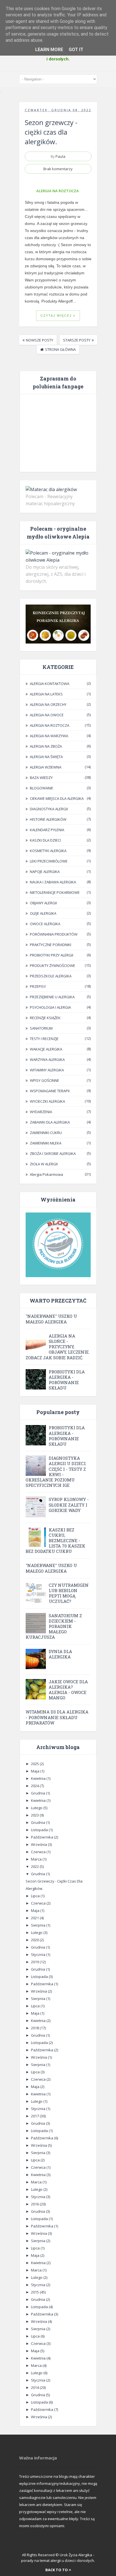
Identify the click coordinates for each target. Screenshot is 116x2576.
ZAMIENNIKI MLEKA (46, 1143)
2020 (35, 1940)
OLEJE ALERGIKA (43, 913)
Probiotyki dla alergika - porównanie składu (67, 1380)
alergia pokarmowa (46, 1174)
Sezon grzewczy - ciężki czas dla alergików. (51, 132)
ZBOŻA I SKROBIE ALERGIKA (53, 1154)
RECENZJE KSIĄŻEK (45, 1018)
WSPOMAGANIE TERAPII (50, 1091)
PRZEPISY (38, 986)
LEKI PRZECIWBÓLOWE (49, 861)
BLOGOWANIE (42, 788)
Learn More (49, 50)
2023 (35, 1815)
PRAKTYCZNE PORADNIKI (51, 945)
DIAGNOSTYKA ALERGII (49, 809)
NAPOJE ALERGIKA (45, 872)
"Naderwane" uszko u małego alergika (51, 1319)
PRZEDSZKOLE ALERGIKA (51, 976)
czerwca (39, 1852)
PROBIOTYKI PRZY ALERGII (52, 955)
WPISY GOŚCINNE (44, 1080)
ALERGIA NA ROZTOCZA (58, 191)
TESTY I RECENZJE (44, 1039)
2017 (35, 2116)
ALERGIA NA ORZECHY (48, 704)
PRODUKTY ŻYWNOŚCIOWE (53, 966)
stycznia (39, 1955)
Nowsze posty (40, 340)
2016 (35, 2204)
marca (37, 1859)
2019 (35, 1962)
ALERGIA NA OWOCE (47, 715)
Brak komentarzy (58, 169)
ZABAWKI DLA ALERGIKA (50, 1122)
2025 (35, 1764)
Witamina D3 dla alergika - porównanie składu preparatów (57, 1717)
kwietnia (39, 1778)
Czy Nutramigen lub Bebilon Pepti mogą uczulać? (69, 1593)
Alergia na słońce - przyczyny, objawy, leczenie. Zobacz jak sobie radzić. (58, 1347)
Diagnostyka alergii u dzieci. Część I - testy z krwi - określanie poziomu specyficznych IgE (56, 1472)
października (43, 1837)
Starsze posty (77, 340)
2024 (35, 1786)
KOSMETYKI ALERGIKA (48, 851)
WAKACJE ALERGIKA (46, 1049)
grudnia (38, 1793)
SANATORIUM (41, 1028)
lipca (36, 1896)
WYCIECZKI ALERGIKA (47, 1101)
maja (36, 1771)
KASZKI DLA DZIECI (45, 840)
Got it (76, 50)
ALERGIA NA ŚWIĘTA (46, 757)
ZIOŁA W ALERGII (44, 1164)
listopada (40, 1830)
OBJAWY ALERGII (43, 903)
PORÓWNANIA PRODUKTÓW (54, 934)
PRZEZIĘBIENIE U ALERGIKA (52, 997)
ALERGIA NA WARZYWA (49, 736)
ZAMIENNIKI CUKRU (46, 1133)
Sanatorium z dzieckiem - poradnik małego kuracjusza (54, 1626)
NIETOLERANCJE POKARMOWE (55, 892)
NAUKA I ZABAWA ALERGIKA (53, 882)
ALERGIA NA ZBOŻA (46, 746)
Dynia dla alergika (60, 1654)
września (39, 1844)
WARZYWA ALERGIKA (47, 1060)
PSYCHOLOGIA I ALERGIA (50, 1007)
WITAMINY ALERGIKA (47, 1070)
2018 (35, 2028)
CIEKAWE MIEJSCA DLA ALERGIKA (57, 798)
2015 (35, 2292)
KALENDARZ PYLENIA (47, 830)
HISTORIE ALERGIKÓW (48, 819)
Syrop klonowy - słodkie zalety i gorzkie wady (69, 1505)
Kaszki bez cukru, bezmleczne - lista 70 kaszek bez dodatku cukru (55, 1541)
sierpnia (39, 1925)
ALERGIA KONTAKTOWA (50, 684)
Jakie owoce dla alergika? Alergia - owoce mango (68, 1690)
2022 (35, 1866)
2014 (35, 2387)
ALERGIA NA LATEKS (46, 694)
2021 (35, 1918)
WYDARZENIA (41, 1112)
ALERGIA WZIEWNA (46, 767)
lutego (37, 1808)
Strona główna (60, 349)
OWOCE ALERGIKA (45, 924)
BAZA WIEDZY (41, 778)
